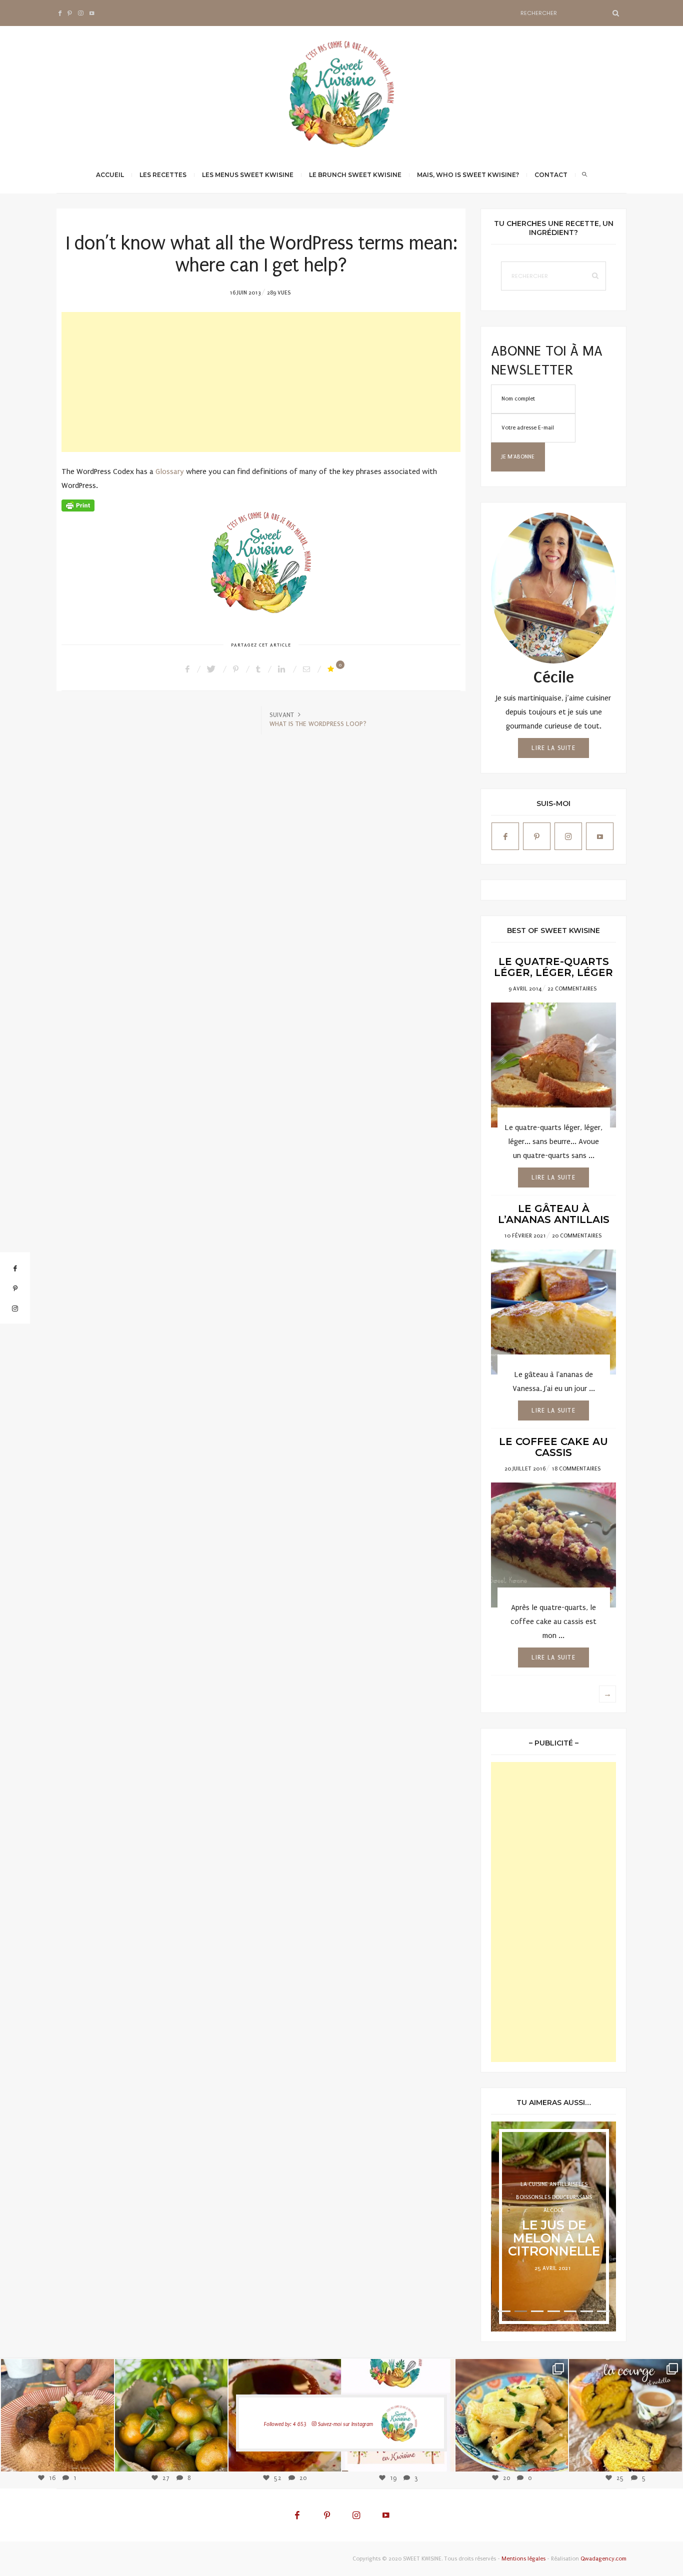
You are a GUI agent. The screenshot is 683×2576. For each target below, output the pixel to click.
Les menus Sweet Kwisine (248, 175)
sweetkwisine (57, 2408)
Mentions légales (523, 2559)
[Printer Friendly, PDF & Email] (78, 505)
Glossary (170, 471)
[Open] (57, 2415)
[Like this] (332, 669)
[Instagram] (101, 2458)
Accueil (110, 175)
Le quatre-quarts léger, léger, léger (553, 967)
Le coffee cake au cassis (553, 1447)
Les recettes (163, 175)
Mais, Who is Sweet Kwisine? (468, 175)
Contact (551, 175)
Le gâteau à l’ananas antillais (554, 1214)
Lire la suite (553, 748)
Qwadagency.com (603, 2559)
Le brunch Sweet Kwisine (355, 175)
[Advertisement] (261, 382)
